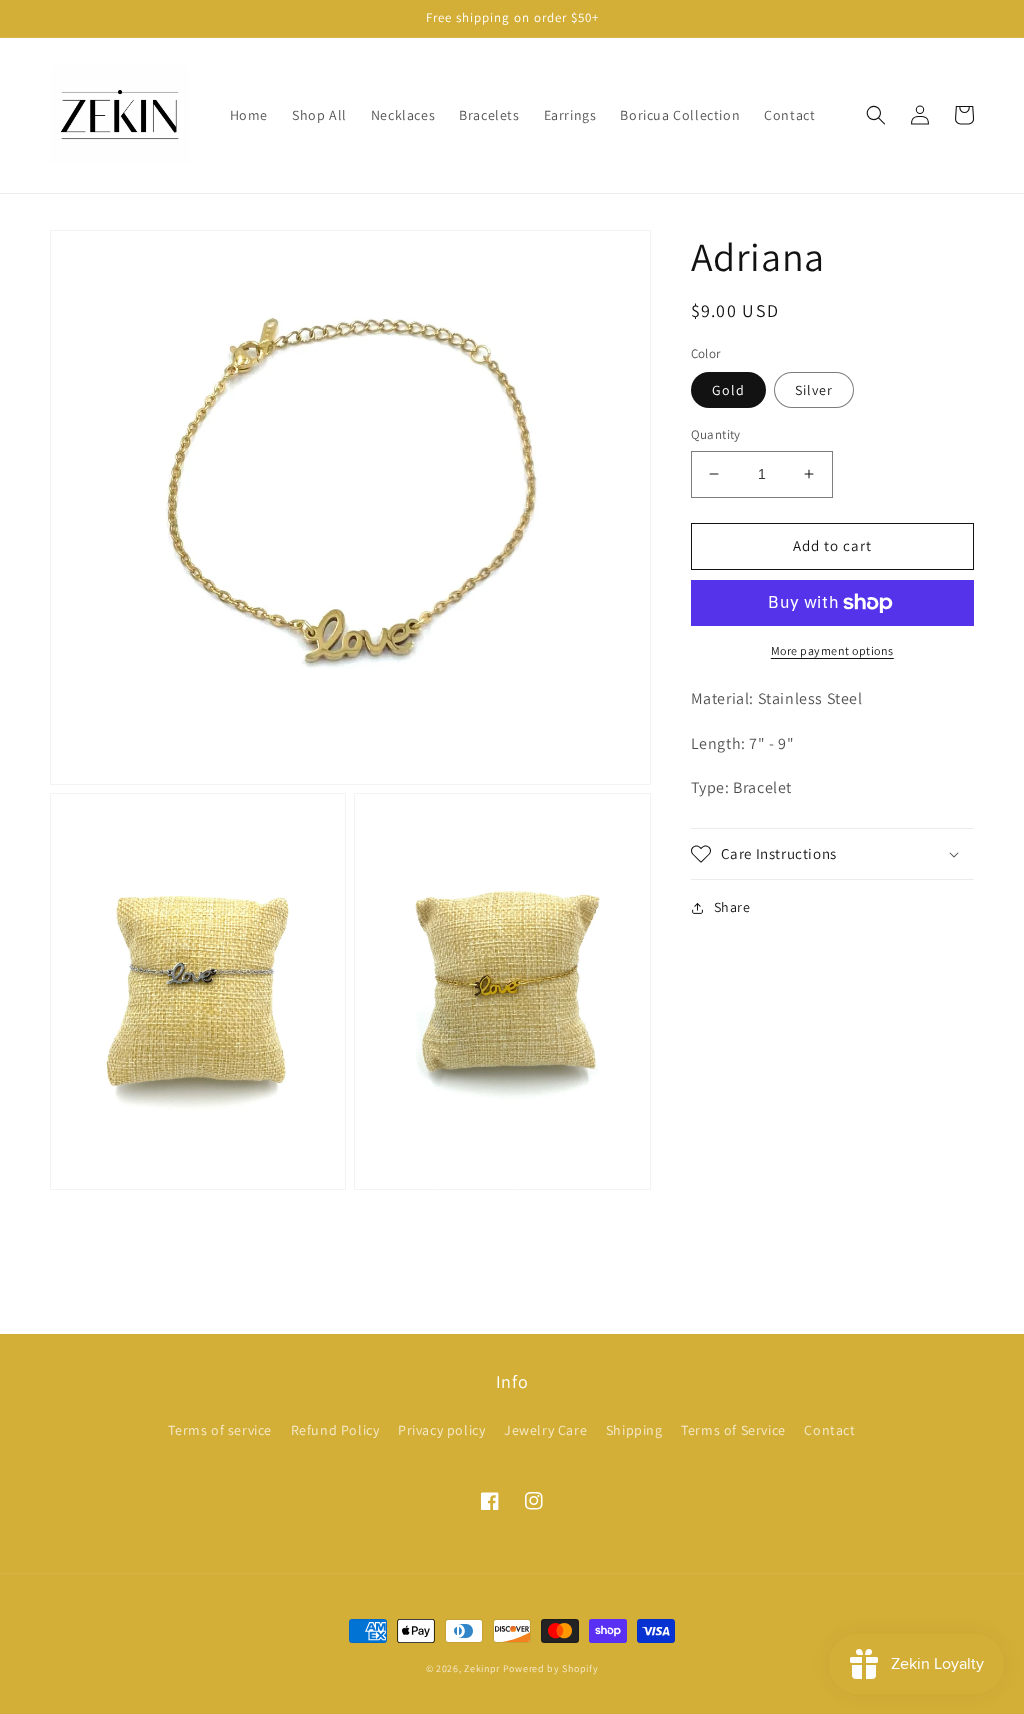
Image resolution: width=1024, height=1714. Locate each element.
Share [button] (732, 907)
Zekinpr (482, 1668)
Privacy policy (441, 1430)
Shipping (634, 1430)
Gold (728, 390)
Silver (814, 390)
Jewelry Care (545, 1430)
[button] (876, 115)
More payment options (832, 650)
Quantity (716, 434)
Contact (829, 1430)
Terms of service (220, 1430)
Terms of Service (733, 1430)
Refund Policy (335, 1430)
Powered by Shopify (551, 1668)
